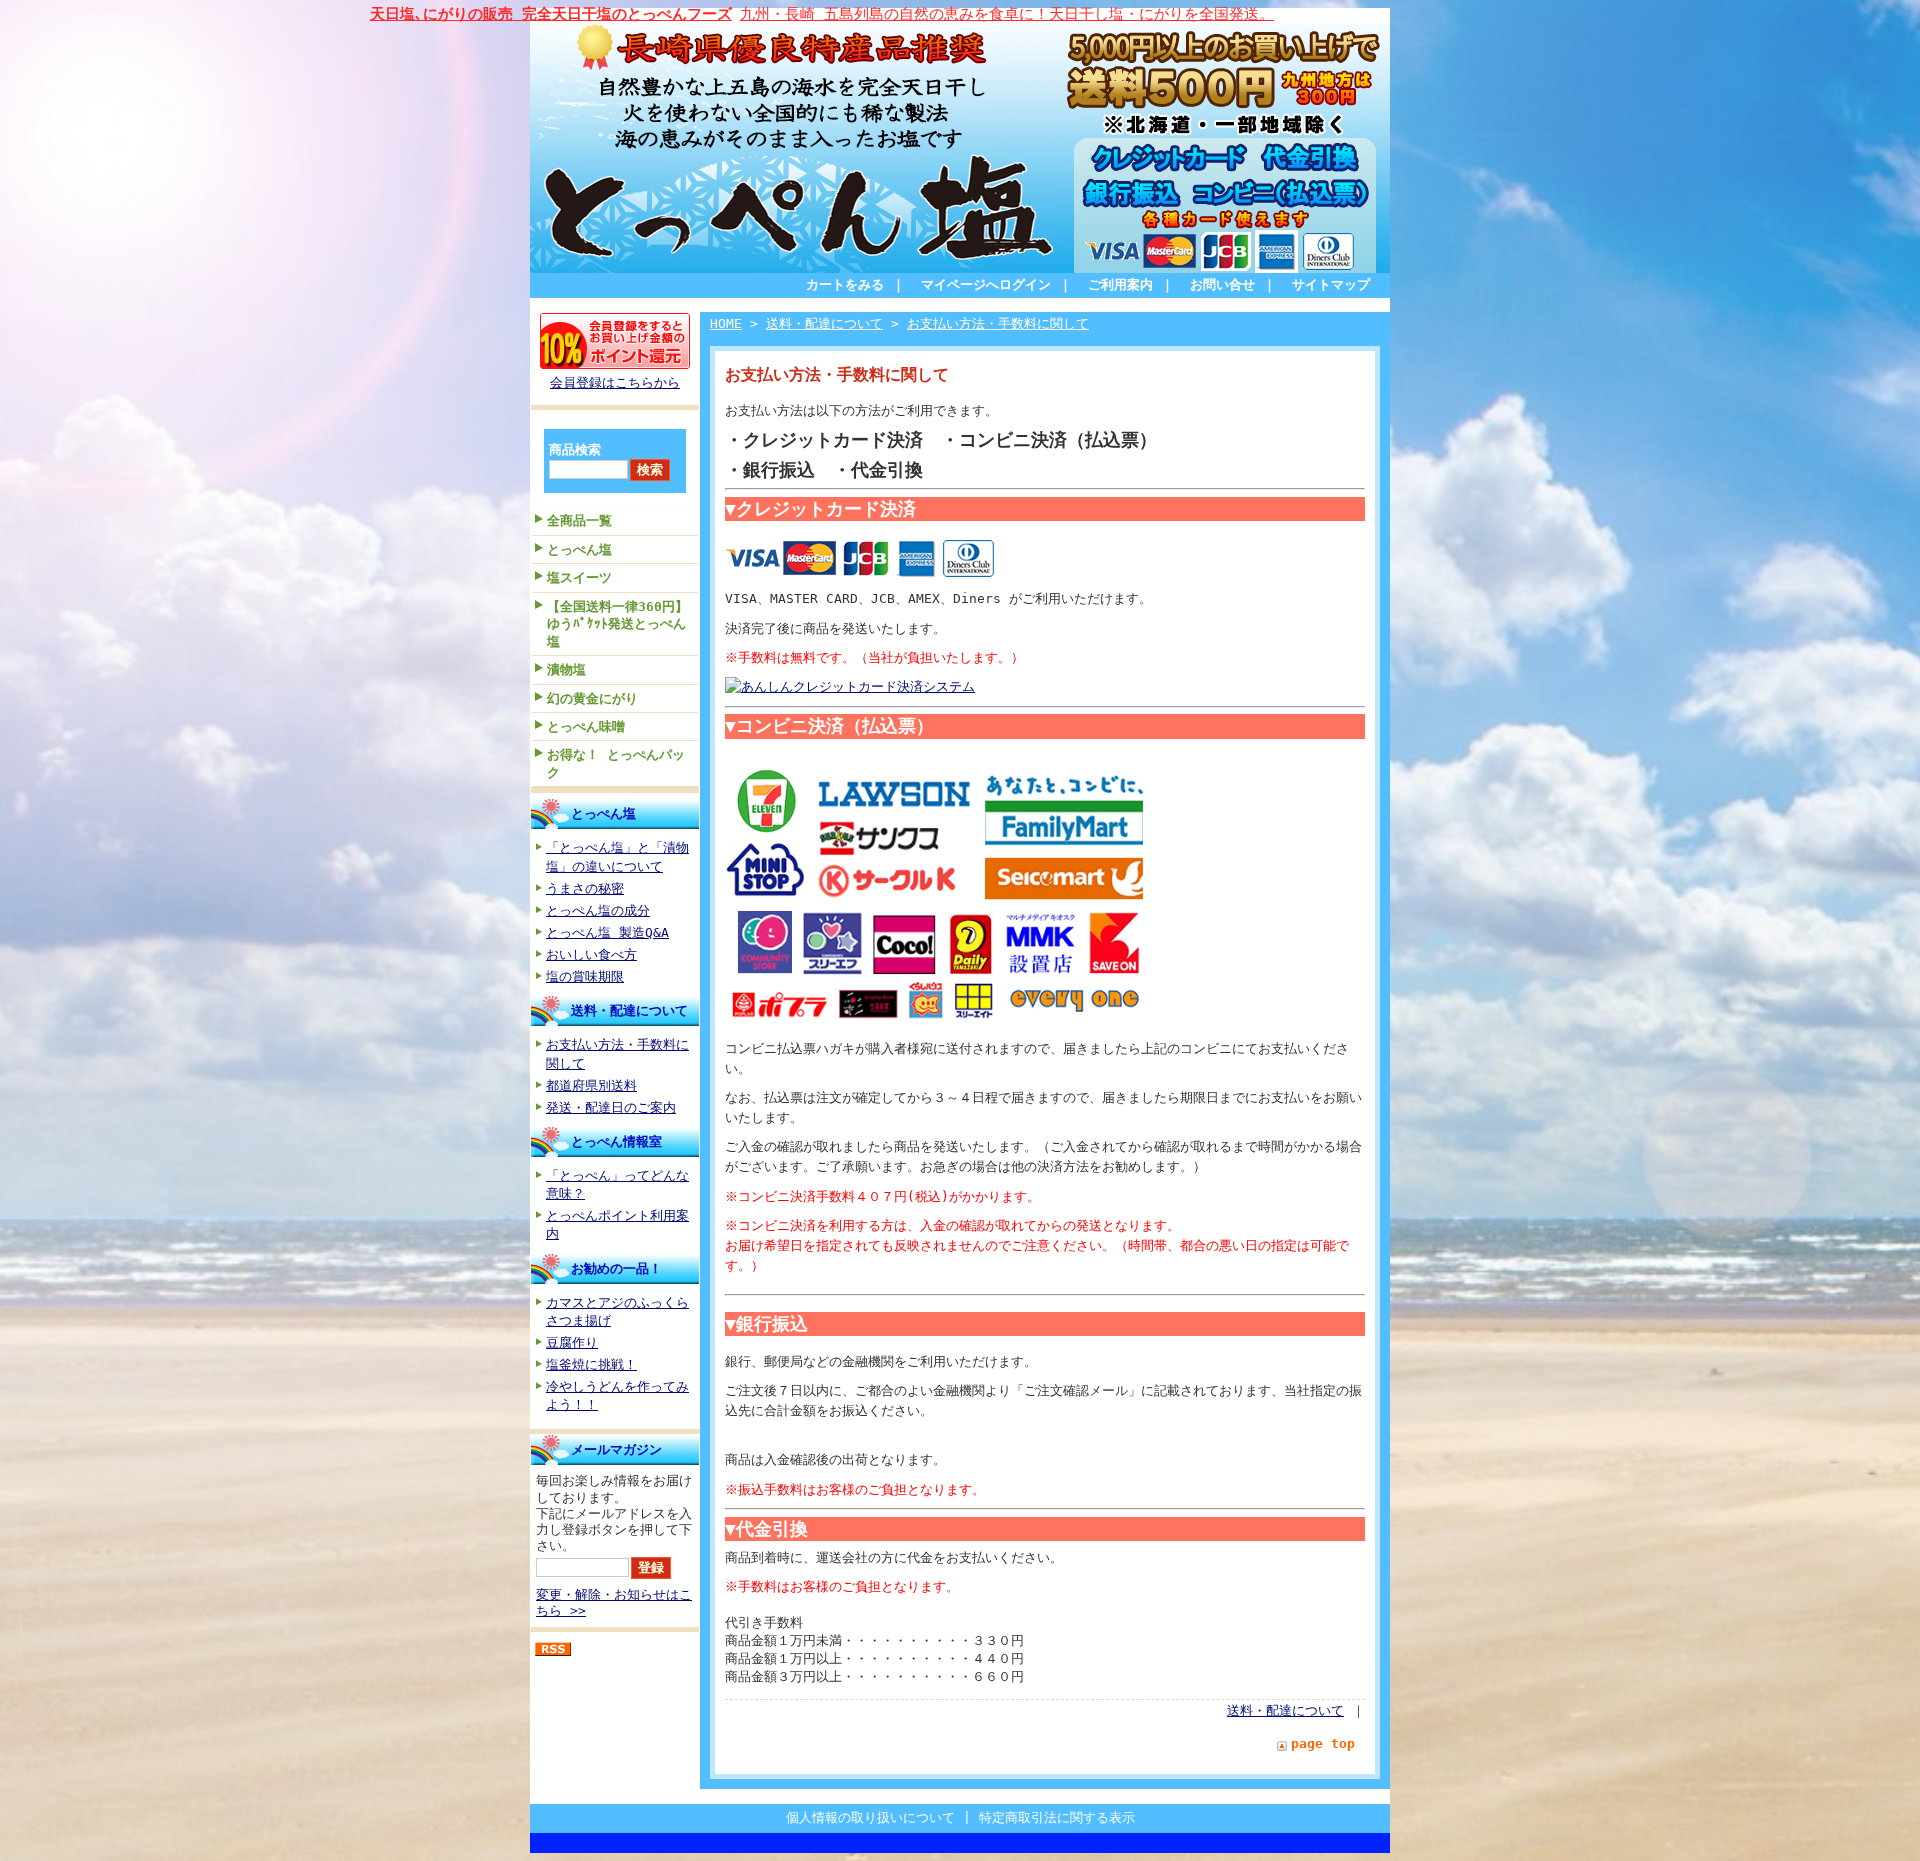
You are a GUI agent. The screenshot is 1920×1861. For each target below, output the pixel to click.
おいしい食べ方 (591, 954)
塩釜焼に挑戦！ (591, 1364)
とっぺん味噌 (586, 726)
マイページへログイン (986, 284)
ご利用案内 (1120, 284)
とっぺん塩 (579, 549)
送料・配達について (629, 1010)
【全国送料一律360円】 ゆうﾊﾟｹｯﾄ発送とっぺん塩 (622, 624)
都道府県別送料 (591, 1085)
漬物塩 (566, 669)
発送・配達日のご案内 (611, 1107)
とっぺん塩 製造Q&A (607, 932)
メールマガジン (616, 1449)
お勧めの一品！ (616, 1268)
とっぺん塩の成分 (598, 910)
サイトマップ (1331, 284)
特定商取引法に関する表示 (1057, 1817)
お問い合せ (1222, 284)
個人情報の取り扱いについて (870, 1817)
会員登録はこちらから (615, 382)
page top (1323, 1743)
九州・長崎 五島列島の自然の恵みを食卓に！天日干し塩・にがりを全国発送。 (1007, 14)
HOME (726, 323)
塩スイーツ (579, 577)
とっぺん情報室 (616, 1141)
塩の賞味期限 (585, 976)
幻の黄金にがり (592, 698)
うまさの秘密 (585, 888)
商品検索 (575, 449)
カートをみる (845, 284)
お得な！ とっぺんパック (616, 763)
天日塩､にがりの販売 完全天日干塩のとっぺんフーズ (551, 14)
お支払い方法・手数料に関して (998, 323)
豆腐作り (572, 1342)
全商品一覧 (579, 520)
